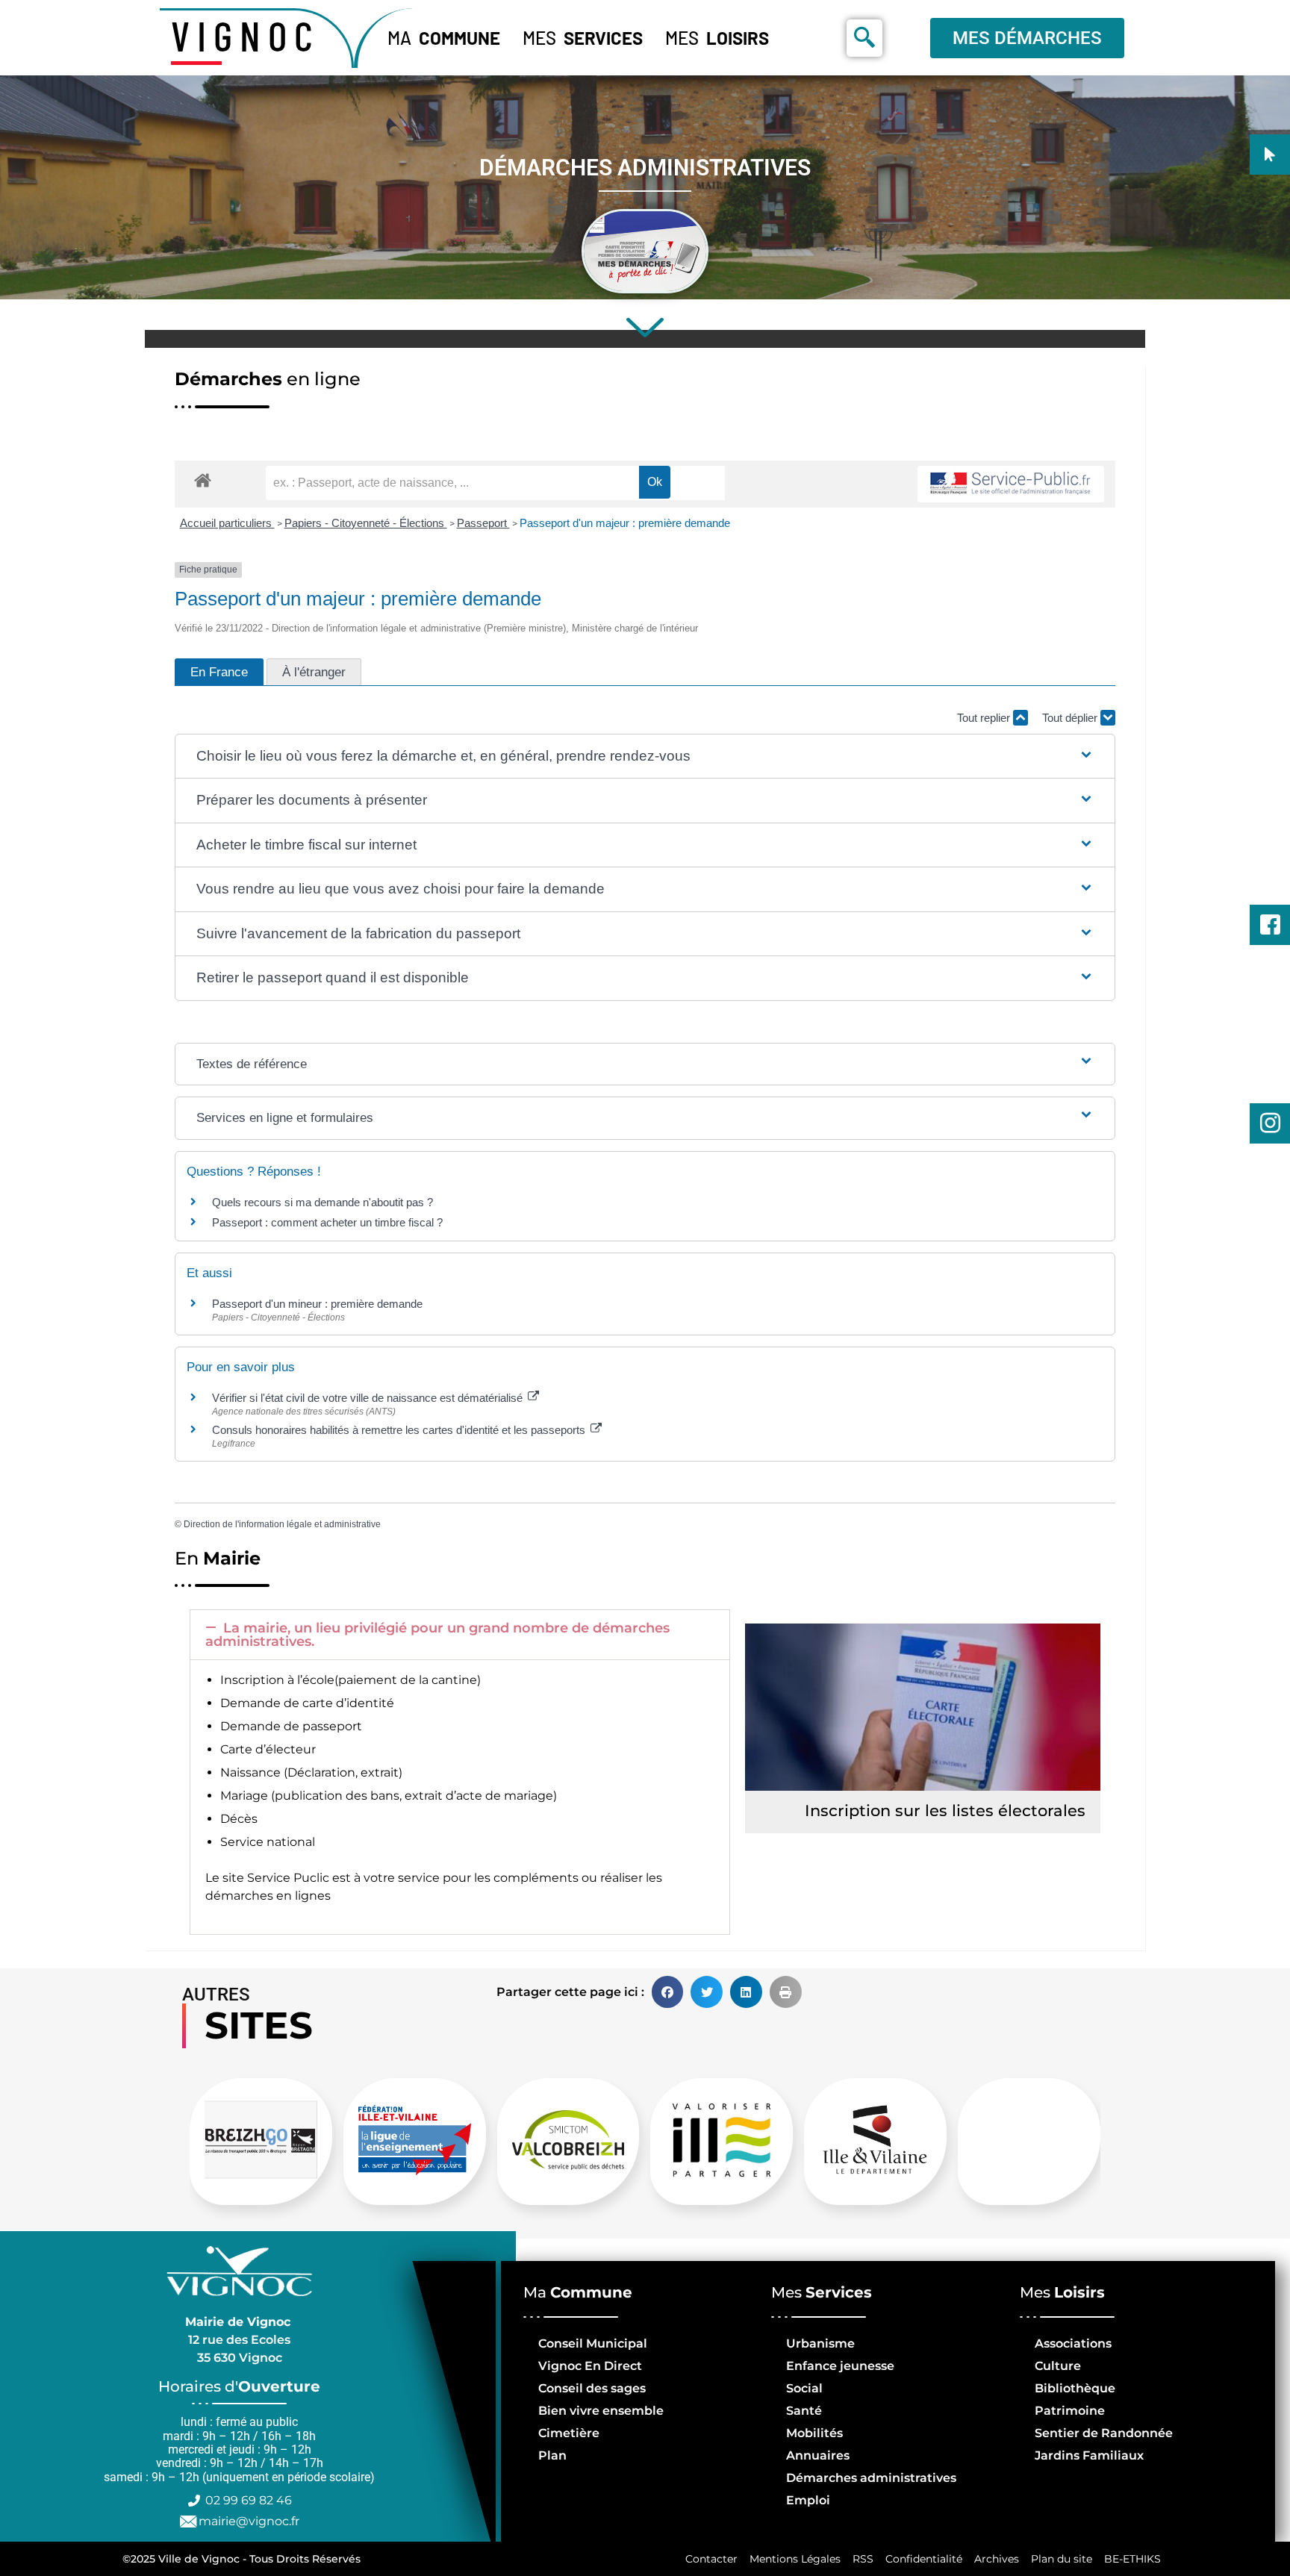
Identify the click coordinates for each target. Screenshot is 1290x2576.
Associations (1073, 2343)
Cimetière (569, 2433)
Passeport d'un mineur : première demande (317, 1304)
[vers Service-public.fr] (1011, 484)
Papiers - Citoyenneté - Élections (366, 523)
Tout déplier (1071, 718)
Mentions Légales (795, 2559)
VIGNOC (246, 35)
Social (804, 2388)
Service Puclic (288, 1878)
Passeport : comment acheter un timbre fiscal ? (327, 1222)
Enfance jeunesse (840, 2366)
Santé (804, 2411)
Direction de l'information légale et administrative (282, 1524)
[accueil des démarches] (203, 480)
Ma (444, 38)
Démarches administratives (871, 2478)
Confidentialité (924, 2559)
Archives (997, 2559)
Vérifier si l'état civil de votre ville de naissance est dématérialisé (369, 1398)
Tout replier (985, 718)
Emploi (808, 2500)
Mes (583, 38)
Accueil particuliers (227, 523)
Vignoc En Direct (590, 2366)
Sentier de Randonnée (1104, 2433)
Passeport (483, 523)
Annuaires (818, 2455)
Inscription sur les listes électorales (945, 1811)
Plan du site (1062, 2559)
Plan (552, 2455)
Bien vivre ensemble (601, 2411)
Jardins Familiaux (1089, 2455)
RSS (863, 2559)
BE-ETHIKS (1132, 2559)
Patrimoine (1070, 2411)
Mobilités (814, 2433)
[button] (645, 757)
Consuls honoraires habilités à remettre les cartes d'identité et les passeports (400, 1430)
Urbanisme (820, 2343)
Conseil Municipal (593, 2343)
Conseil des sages (592, 2388)
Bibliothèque (1075, 2388)
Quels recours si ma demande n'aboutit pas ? (322, 1202)
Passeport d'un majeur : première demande (625, 523)
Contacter (711, 2559)
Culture (1058, 2366)
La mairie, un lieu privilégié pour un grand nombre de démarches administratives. (437, 1635)
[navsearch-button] (864, 38)
